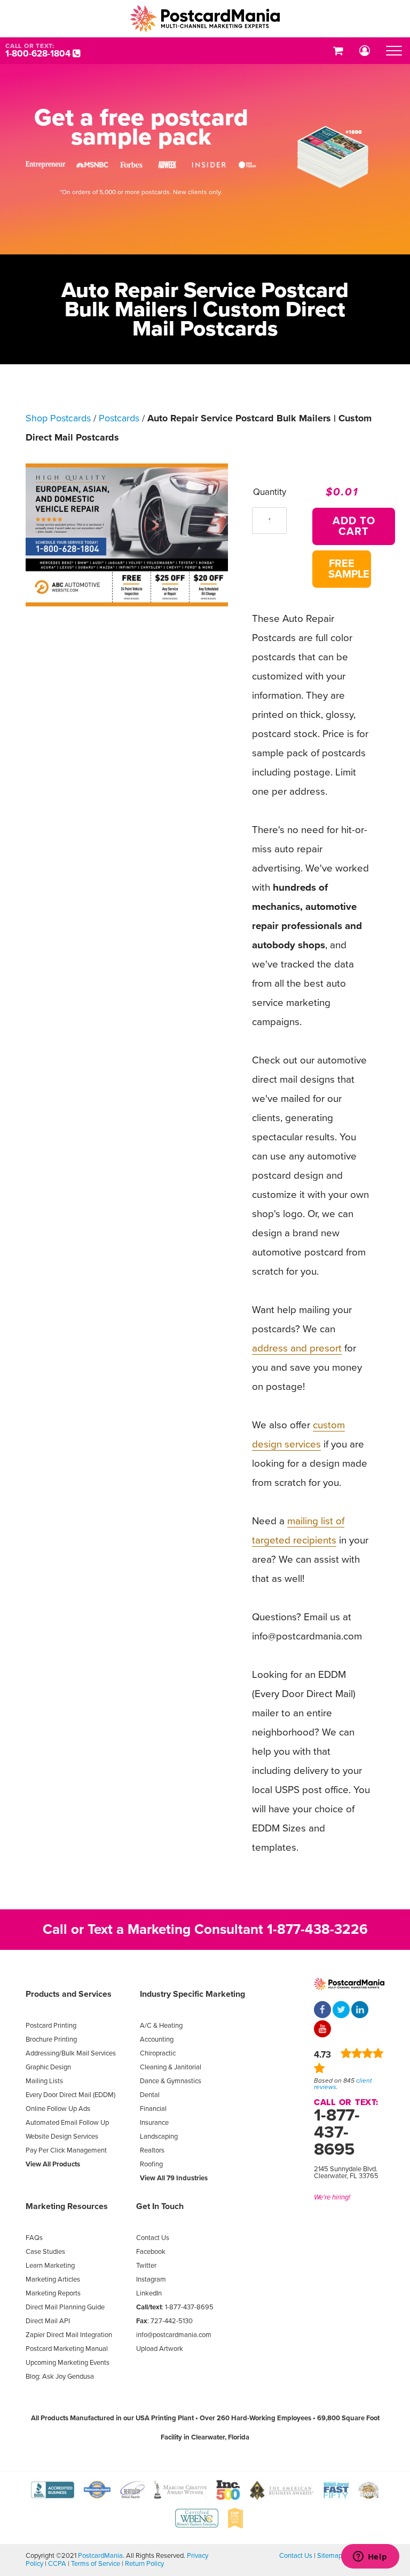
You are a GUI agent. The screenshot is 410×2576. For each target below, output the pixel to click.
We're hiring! (332, 2197)
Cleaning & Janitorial (171, 2067)
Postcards (119, 418)
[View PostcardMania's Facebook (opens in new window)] (322, 2011)
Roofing (151, 2164)
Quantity (270, 492)
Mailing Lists (44, 2081)
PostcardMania (100, 2556)
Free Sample (349, 569)
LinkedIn (149, 2293)
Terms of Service (96, 2564)
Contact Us (153, 2238)
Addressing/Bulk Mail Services (71, 2053)
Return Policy (144, 2564)
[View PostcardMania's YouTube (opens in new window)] (322, 2030)
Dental (150, 2095)
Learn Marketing (50, 2266)
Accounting (157, 2039)
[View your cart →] (338, 51)
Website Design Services (62, 2137)
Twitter (146, 2266)
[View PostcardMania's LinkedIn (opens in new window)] (360, 2011)
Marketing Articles (53, 2279)
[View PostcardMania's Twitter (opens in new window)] (341, 2011)
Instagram (151, 2279)
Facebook (151, 2252)
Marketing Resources (67, 2206)
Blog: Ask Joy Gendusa (60, 2377)
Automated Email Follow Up (67, 2123)
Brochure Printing (51, 2039)
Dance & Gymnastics (171, 2081)
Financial (153, 2109)
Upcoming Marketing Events (68, 2363)
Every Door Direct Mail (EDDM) (70, 2095)
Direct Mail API (48, 2321)
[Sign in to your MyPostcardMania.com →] (365, 51)
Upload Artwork (160, 2349)
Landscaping (159, 2137)
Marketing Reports (53, 2293)
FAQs (34, 2238)
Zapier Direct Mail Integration (69, 2335)
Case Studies (45, 2252)
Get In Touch (160, 2206)
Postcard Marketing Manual (67, 2349)
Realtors (152, 2150)
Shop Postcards (58, 418)
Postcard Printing (51, 2026)
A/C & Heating (161, 2026)
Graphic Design (48, 2067)
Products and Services (69, 1994)
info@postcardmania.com (174, 2335)
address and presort (297, 1348)
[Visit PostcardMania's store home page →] (205, 19)
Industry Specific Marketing (192, 1994)
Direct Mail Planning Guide (65, 2307)
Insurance (154, 2123)
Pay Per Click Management (66, 2150)
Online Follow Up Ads (58, 2109)
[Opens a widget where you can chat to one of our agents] (370, 2557)
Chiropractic (158, 2053)
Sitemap (330, 2556)
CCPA (57, 2564)
